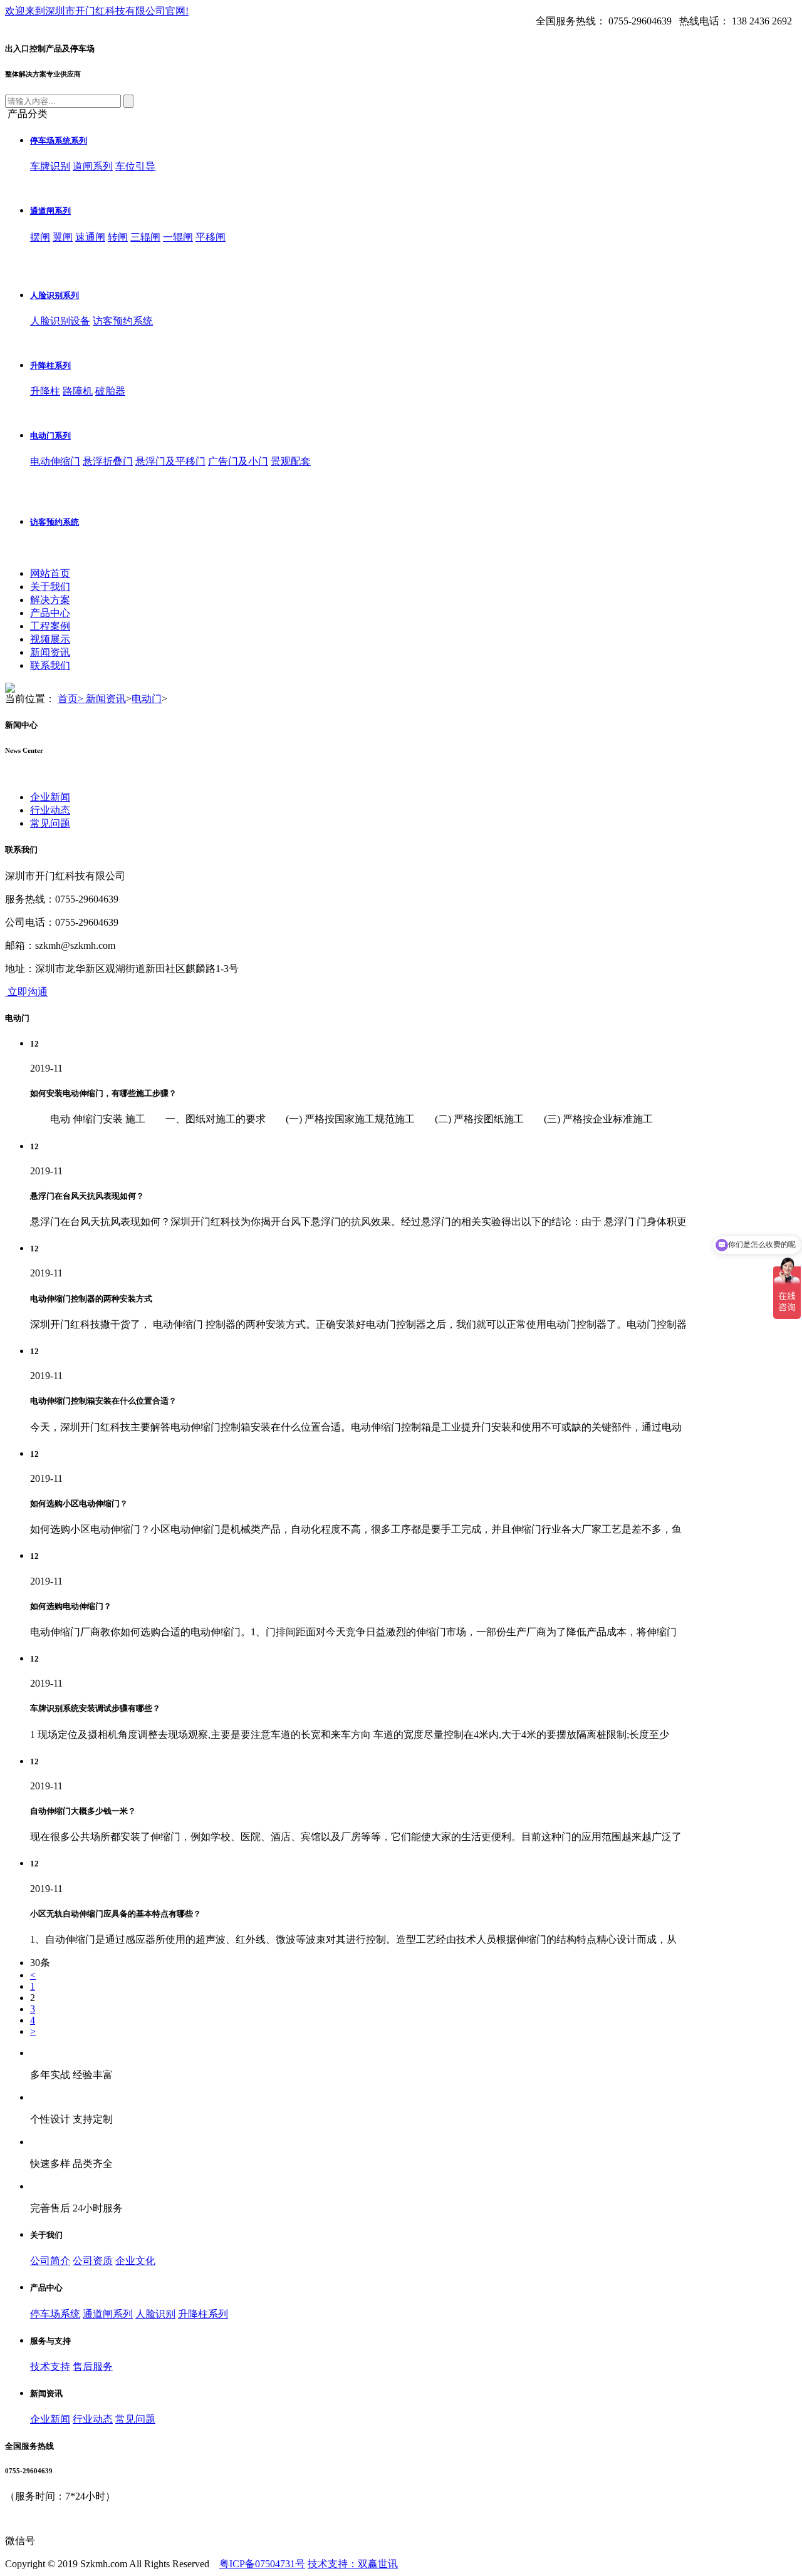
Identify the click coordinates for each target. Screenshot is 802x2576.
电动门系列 (50, 436)
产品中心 (50, 613)
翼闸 (63, 237)
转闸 (118, 237)
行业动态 (50, 810)
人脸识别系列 (55, 295)
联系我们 (50, 665)
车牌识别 (50, 166)
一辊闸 (178, 237)
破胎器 (110, 391)
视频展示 (50, 639)
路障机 (78, 391)
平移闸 (211, 237)
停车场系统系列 (59, 141)
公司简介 (50, 2261)
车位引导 (135, 166)
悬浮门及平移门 (170, 461)
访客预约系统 (123, 321)
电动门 (147, 699)
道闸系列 (93, 166)
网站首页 (50, 573)
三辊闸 (145, 237)
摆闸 (40, 237)
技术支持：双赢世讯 (353, 2564)
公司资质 (93, 2261)
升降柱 (45, 391)
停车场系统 (55, 2314)
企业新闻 (50, 797)
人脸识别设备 (60, 321)
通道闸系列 (50, 211)
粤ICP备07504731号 (262, 2564)
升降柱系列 (50, 365)
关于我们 (50, 587)
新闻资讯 (50, 652)
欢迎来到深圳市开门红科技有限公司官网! (97, 11)
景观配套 (291, 461)
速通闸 (90, 237)
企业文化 (135, 2261)
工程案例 (50, 626)
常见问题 (50, 823)
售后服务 (93, 2367)
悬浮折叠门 (108, 461)
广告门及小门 (238, 461)
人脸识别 (155, 2314)
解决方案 (50, 600)
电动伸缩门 (55, 461)
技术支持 (50, 2367)
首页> (72, 699)
